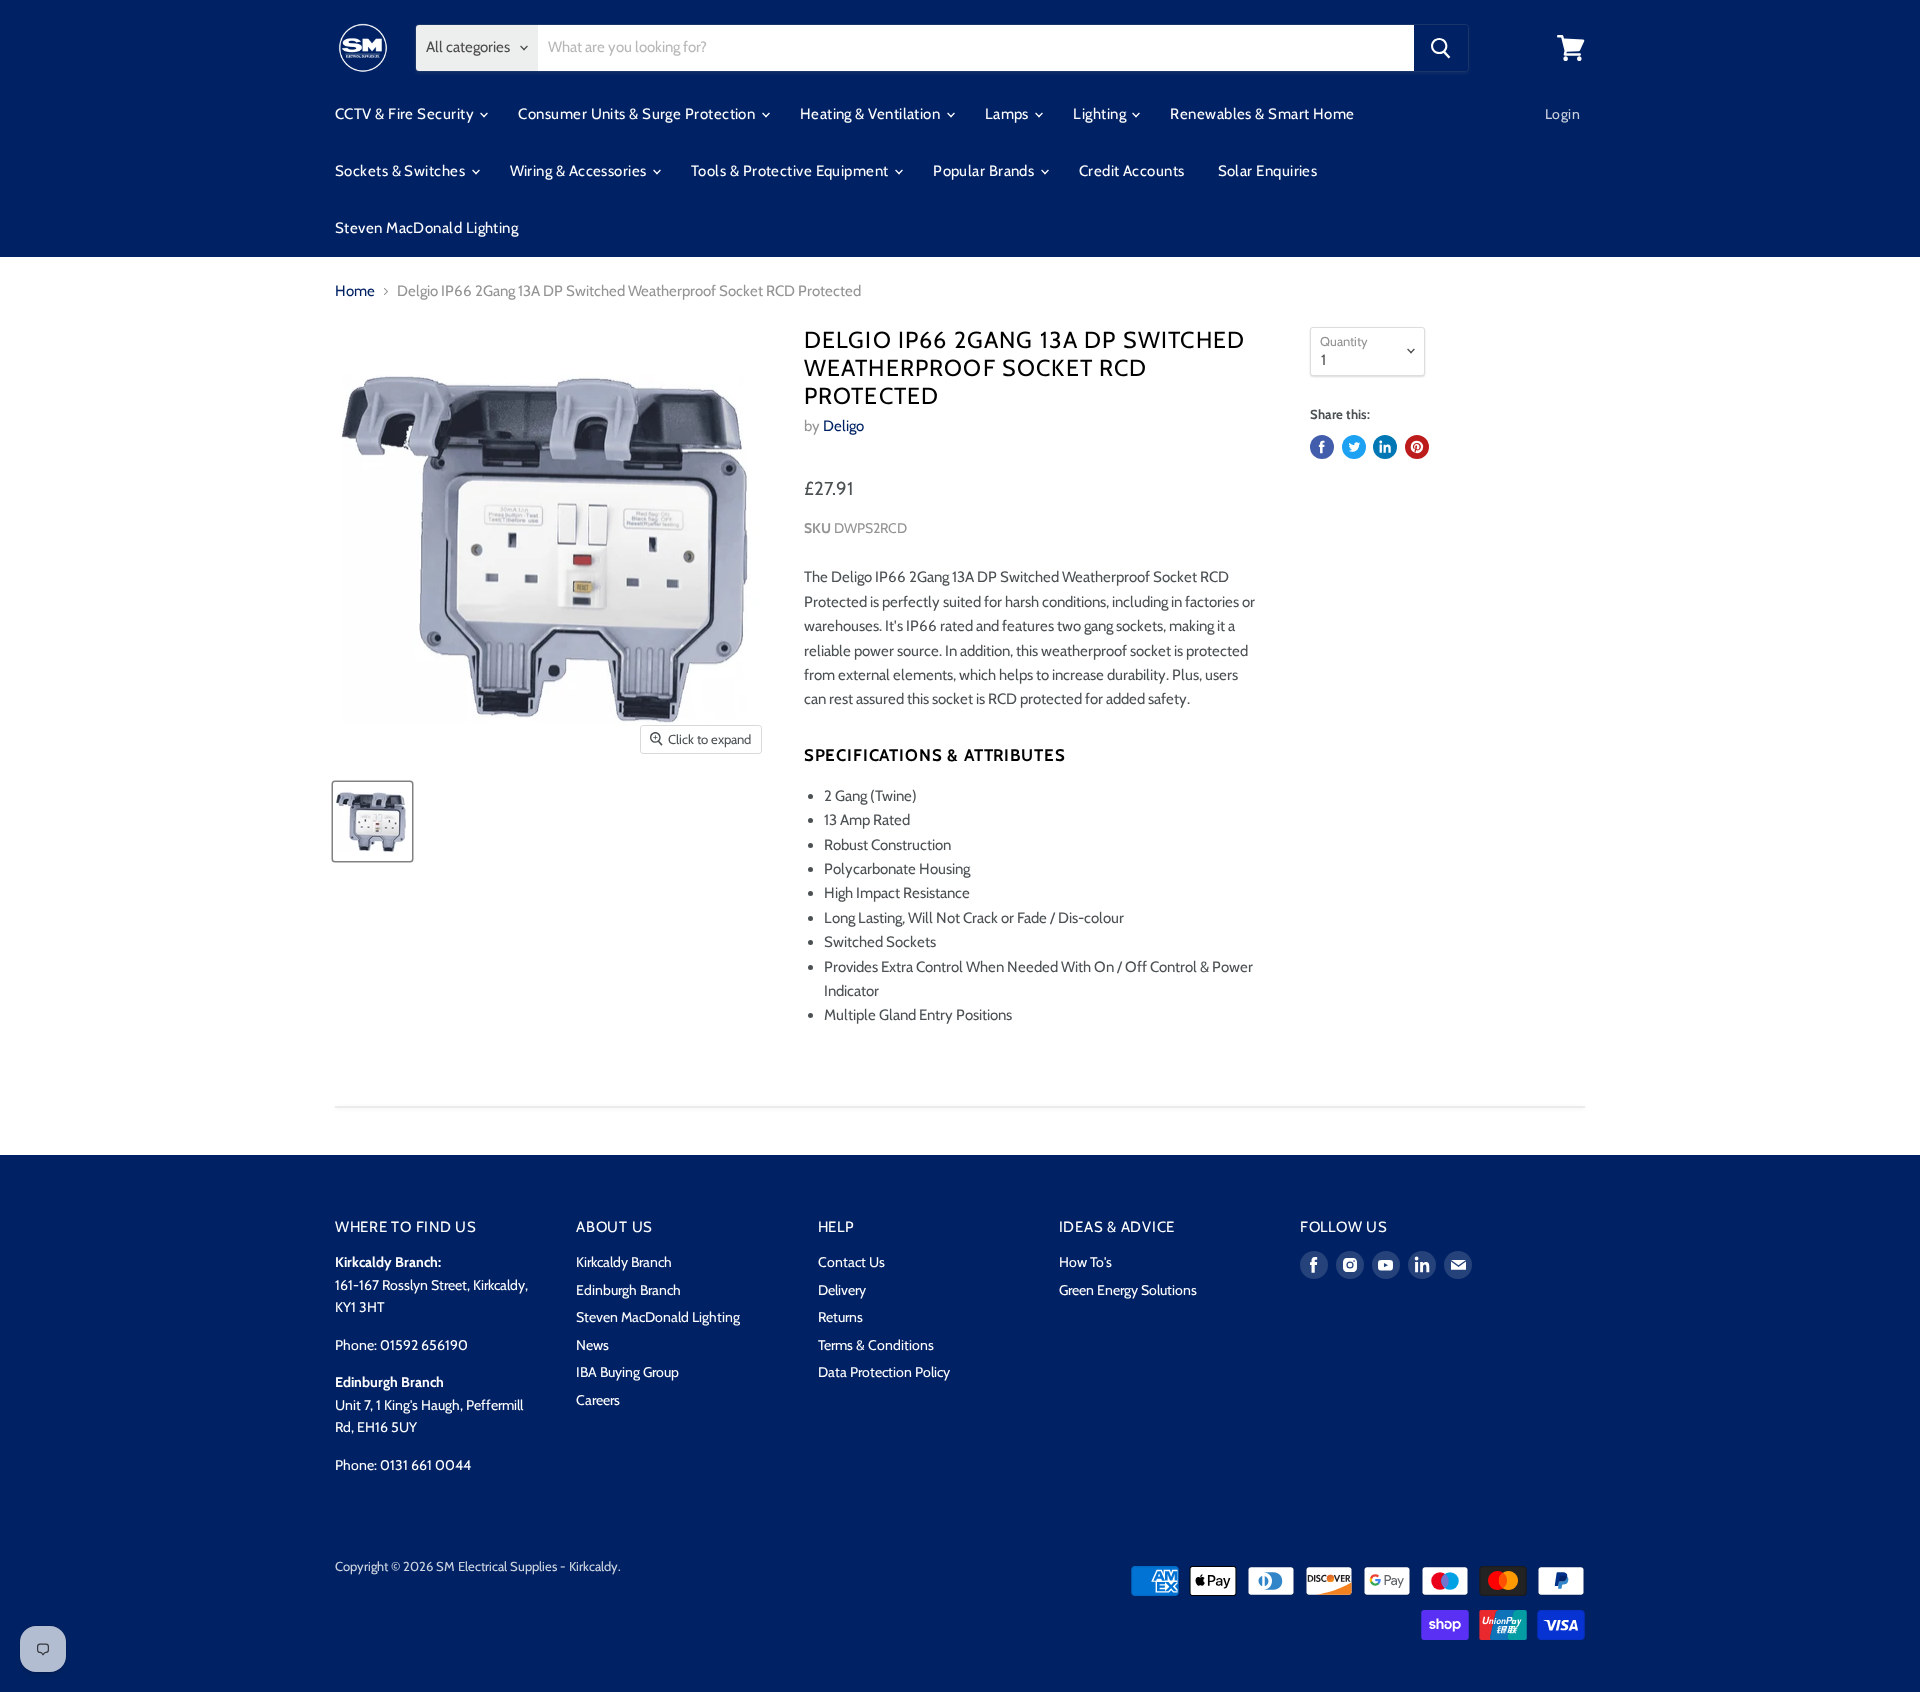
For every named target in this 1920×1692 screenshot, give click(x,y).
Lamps (1009, 114)
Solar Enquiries (1268, 171)
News (592, 1345)
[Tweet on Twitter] (1354, 447)
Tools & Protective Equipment (791, 171)
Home (355, 291)
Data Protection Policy (884, 1372)
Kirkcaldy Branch (624, 1262)
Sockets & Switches (402, 171)
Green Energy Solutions (1128, 1290)
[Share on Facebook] (1322, 447)
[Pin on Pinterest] (1417, 447)
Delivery (842, 1290)
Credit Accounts (1132, 171)
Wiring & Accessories (580, 171)
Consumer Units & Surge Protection (638, 114)
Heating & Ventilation (872, 114)
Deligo (843, 426)
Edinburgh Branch (628, 1290)
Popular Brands (985, 171)
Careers (598, 1400)
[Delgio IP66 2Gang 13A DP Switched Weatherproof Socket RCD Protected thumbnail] (372, 821)
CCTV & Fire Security (406, 114)
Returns (840, 1317)
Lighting (1101, 114)
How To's (1085, 1262)
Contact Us (851, 1262)
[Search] (1441, 48)
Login (1562, 114)
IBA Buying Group (627, 1372)
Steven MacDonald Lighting (426, 228)
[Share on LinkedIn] (1385, 447)
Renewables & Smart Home (1262, 114)
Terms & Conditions (876, 1345)
